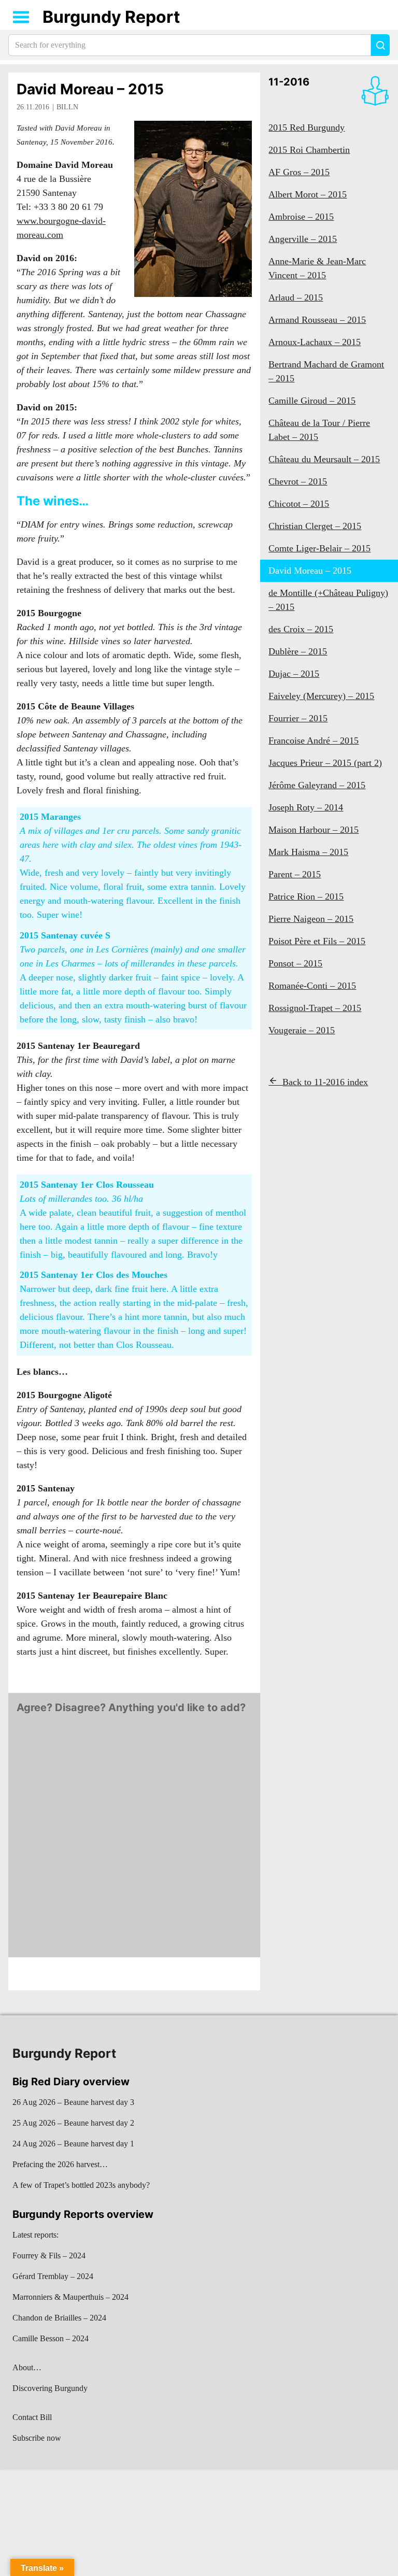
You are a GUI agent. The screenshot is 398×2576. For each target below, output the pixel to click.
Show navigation (21, 17)
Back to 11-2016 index (325, 1082)
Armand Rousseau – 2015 (317, 320)
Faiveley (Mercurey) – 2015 (321, 696)
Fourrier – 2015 (298, 718)
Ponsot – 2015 (295, 963)
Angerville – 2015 (303, 239)
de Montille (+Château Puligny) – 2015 (328, 600)
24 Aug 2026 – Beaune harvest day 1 (73, 2144)
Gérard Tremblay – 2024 (53, 2276)
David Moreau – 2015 (90, 89)
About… (27, 2367)
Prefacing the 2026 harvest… (60, 2164)
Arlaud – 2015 (296, 297)
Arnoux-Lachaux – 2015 (315, 342)
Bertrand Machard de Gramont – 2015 (326, 371)
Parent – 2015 (295, 874)
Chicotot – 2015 (299, 504)
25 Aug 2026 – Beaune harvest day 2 (73, 2123)
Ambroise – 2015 (301, 217)
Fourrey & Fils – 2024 (49, 2255)
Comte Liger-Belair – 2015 (319, 548)
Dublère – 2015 (298, 651)
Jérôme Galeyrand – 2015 (317, 785)
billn (67, 107)
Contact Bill (32, 2417)
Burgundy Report (111, 17)
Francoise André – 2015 (314, 741)
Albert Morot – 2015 (308, 194)
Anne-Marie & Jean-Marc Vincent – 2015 (317, 268)
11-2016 (289, 82)
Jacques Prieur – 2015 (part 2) (325, 763)
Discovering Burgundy (50, 2388)
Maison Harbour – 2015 (314, 830)
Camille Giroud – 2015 (312, 401)
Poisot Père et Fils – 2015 (317, 941)
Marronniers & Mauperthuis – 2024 (70, 2297)
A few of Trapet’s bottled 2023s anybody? (81, 2185)
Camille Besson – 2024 (51, 2338)
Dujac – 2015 (294, 674)
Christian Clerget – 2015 (315, 526)
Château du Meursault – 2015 (324, 459)
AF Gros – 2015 (299, 172)
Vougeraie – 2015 (302, 1030)
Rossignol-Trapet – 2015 (315, 1008)
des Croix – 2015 (301, 629)
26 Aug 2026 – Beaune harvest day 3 (73, 2102)
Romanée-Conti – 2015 (312, 986)
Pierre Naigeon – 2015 (311, 919)
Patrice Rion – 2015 (306, 896)
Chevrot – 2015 (298, 481)
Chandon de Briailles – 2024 (59, 2318)
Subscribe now (37, 2438)
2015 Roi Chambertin (309, 150)
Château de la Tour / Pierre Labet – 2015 (319, 430)
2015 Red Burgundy (307, 127)
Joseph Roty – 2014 (306, 807)
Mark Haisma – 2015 (308, 852)
